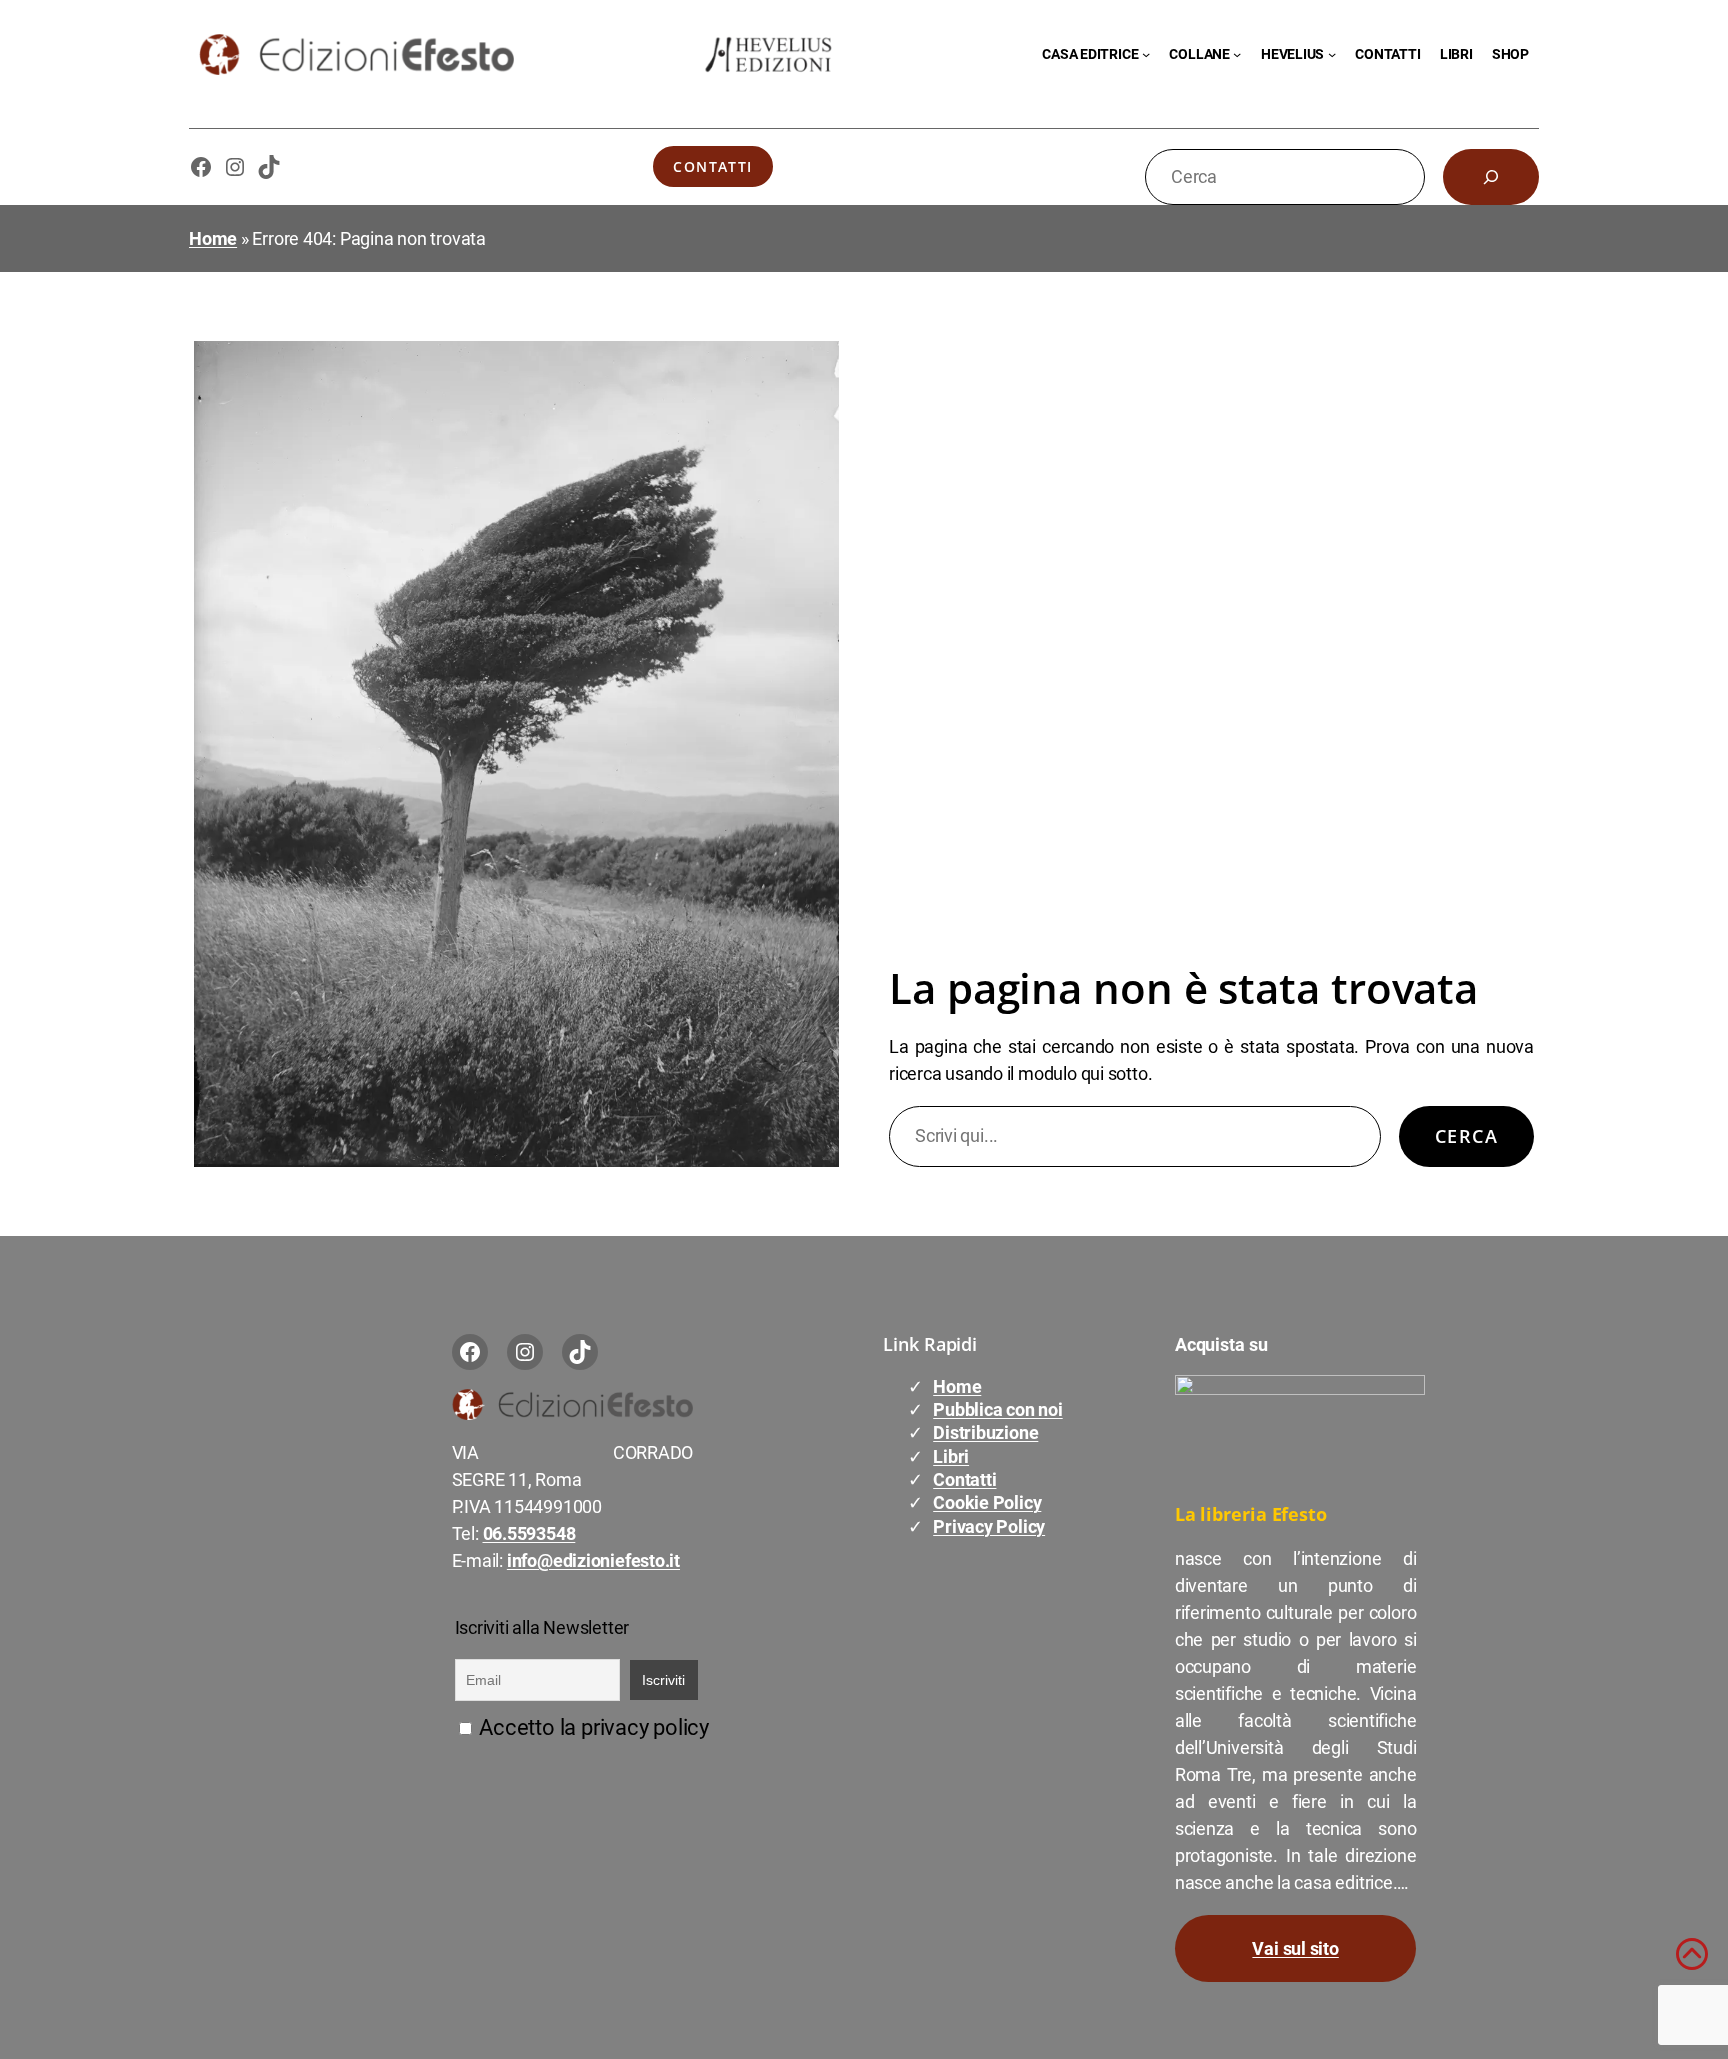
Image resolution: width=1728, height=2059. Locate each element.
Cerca (1466, 1136)
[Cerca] (1491, 177)
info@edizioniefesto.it (593, 1560)
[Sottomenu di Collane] (1237, 54)
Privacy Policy (989, 1526)
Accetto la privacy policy (592, 1727)
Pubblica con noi (997, 1409)
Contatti (713, 166)
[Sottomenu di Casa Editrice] (1146, 54)
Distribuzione (985, 1432)
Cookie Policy (987, 1502)
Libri (951, 1456)
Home (213, 238)
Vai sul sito (1295, 1948)
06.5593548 (529, 1533)
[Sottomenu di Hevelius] (1332, 54)
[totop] (1692, 1962)
